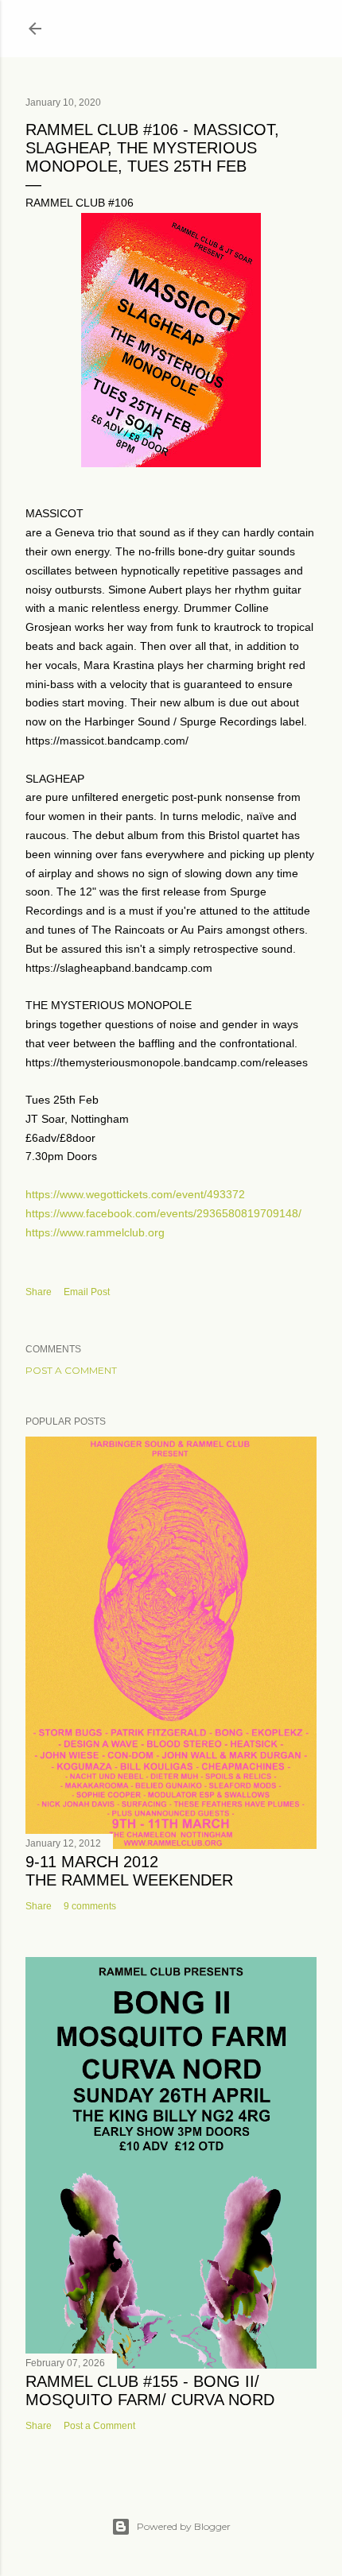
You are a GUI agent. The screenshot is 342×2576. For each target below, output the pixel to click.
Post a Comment (71, 1370)
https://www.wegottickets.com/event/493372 (135, 1194)
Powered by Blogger (184, 2526)
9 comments (90, 1906)
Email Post (87, 1292)
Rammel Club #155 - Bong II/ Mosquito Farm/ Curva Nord (150, 2390)
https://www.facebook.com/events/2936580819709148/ (163, 1213)
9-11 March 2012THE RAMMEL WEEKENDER (129, 1871)
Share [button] (39, 1292)
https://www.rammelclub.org (95, 1232)
